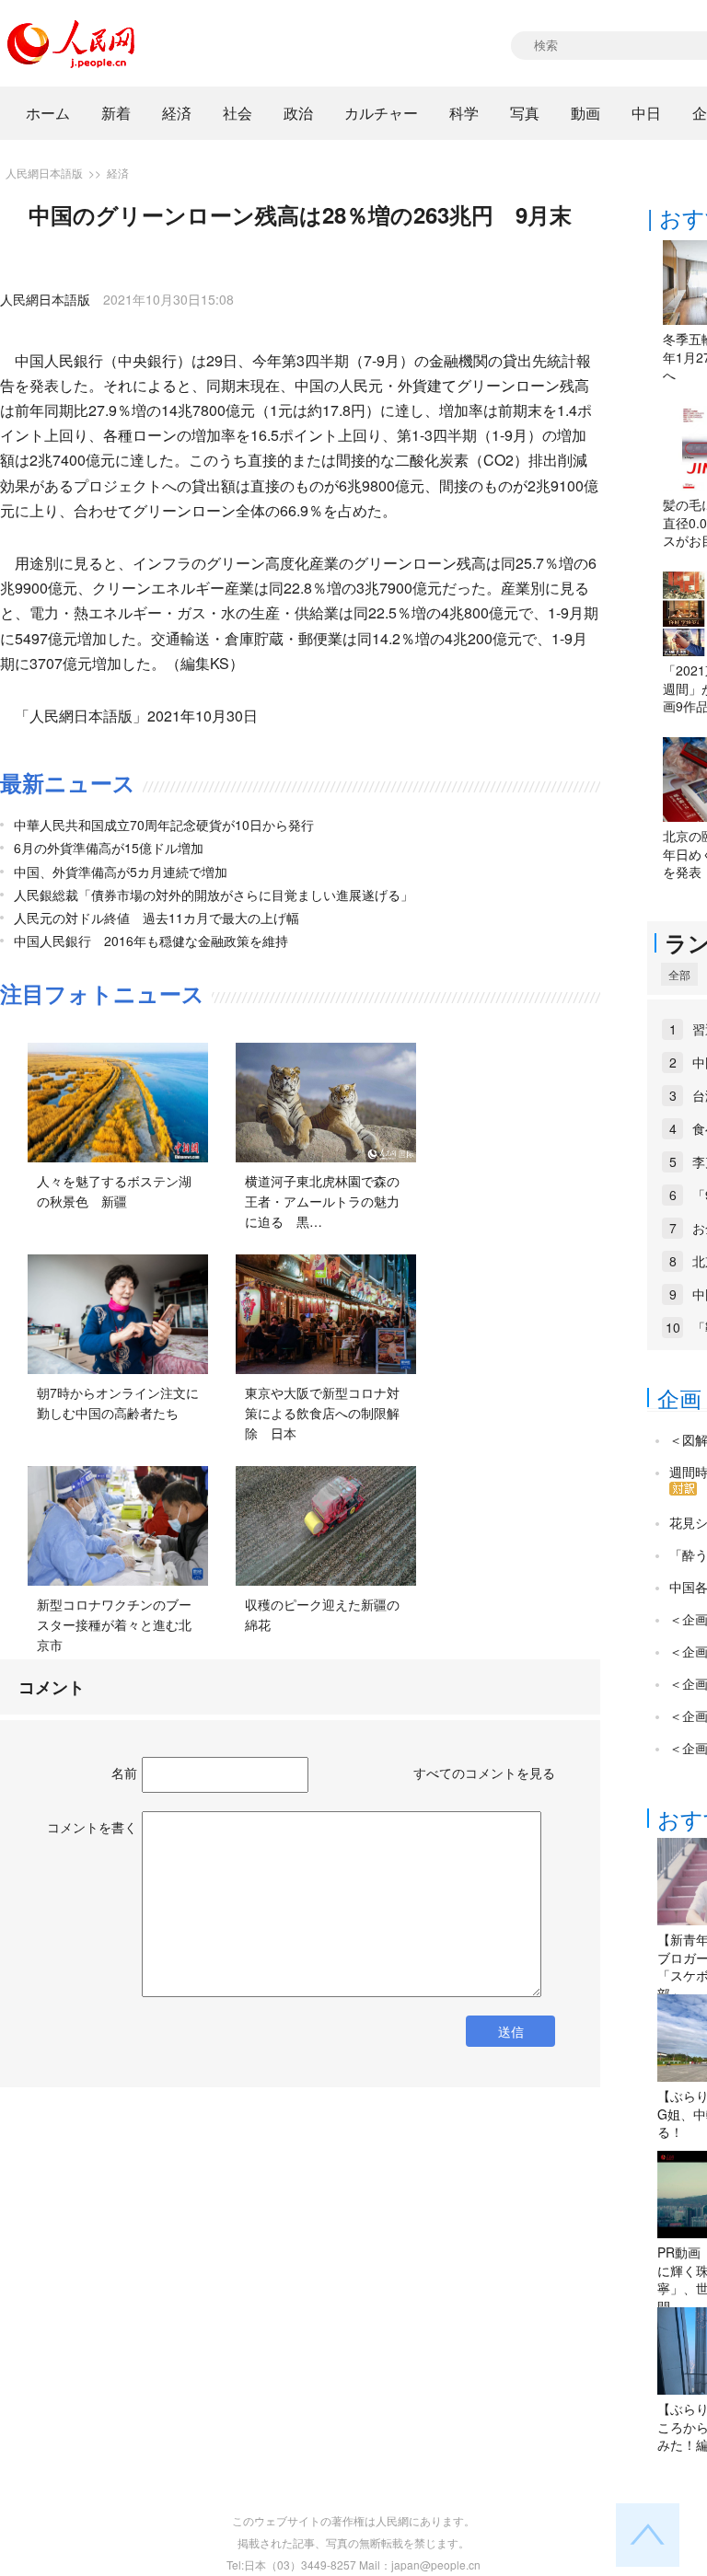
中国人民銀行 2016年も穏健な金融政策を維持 (151, 941)
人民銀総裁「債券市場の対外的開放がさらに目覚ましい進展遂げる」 (214, 895)
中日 (646, 113)
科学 (464, 113)
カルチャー (381, 113)
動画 (585, 113)
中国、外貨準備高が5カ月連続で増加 (121, 872)
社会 (238, 113)
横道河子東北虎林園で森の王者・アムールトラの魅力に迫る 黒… (322, 1201)
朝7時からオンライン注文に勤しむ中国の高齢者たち (118, 1403)
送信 (511, 2031)
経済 (177, 113)
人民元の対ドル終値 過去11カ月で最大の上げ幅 (156, 918)
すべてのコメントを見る (484, 1773)
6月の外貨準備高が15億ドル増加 (109, 848)
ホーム (48, 113)
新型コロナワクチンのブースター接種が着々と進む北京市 (114, 1624)
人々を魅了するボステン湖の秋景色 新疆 (114, 1191)
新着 (116, 113)
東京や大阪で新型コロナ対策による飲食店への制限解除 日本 (322, 1412)
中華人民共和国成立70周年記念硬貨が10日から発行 (164, 825)
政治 (298, 113)
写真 (525, 113)
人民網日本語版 (44, 173)
